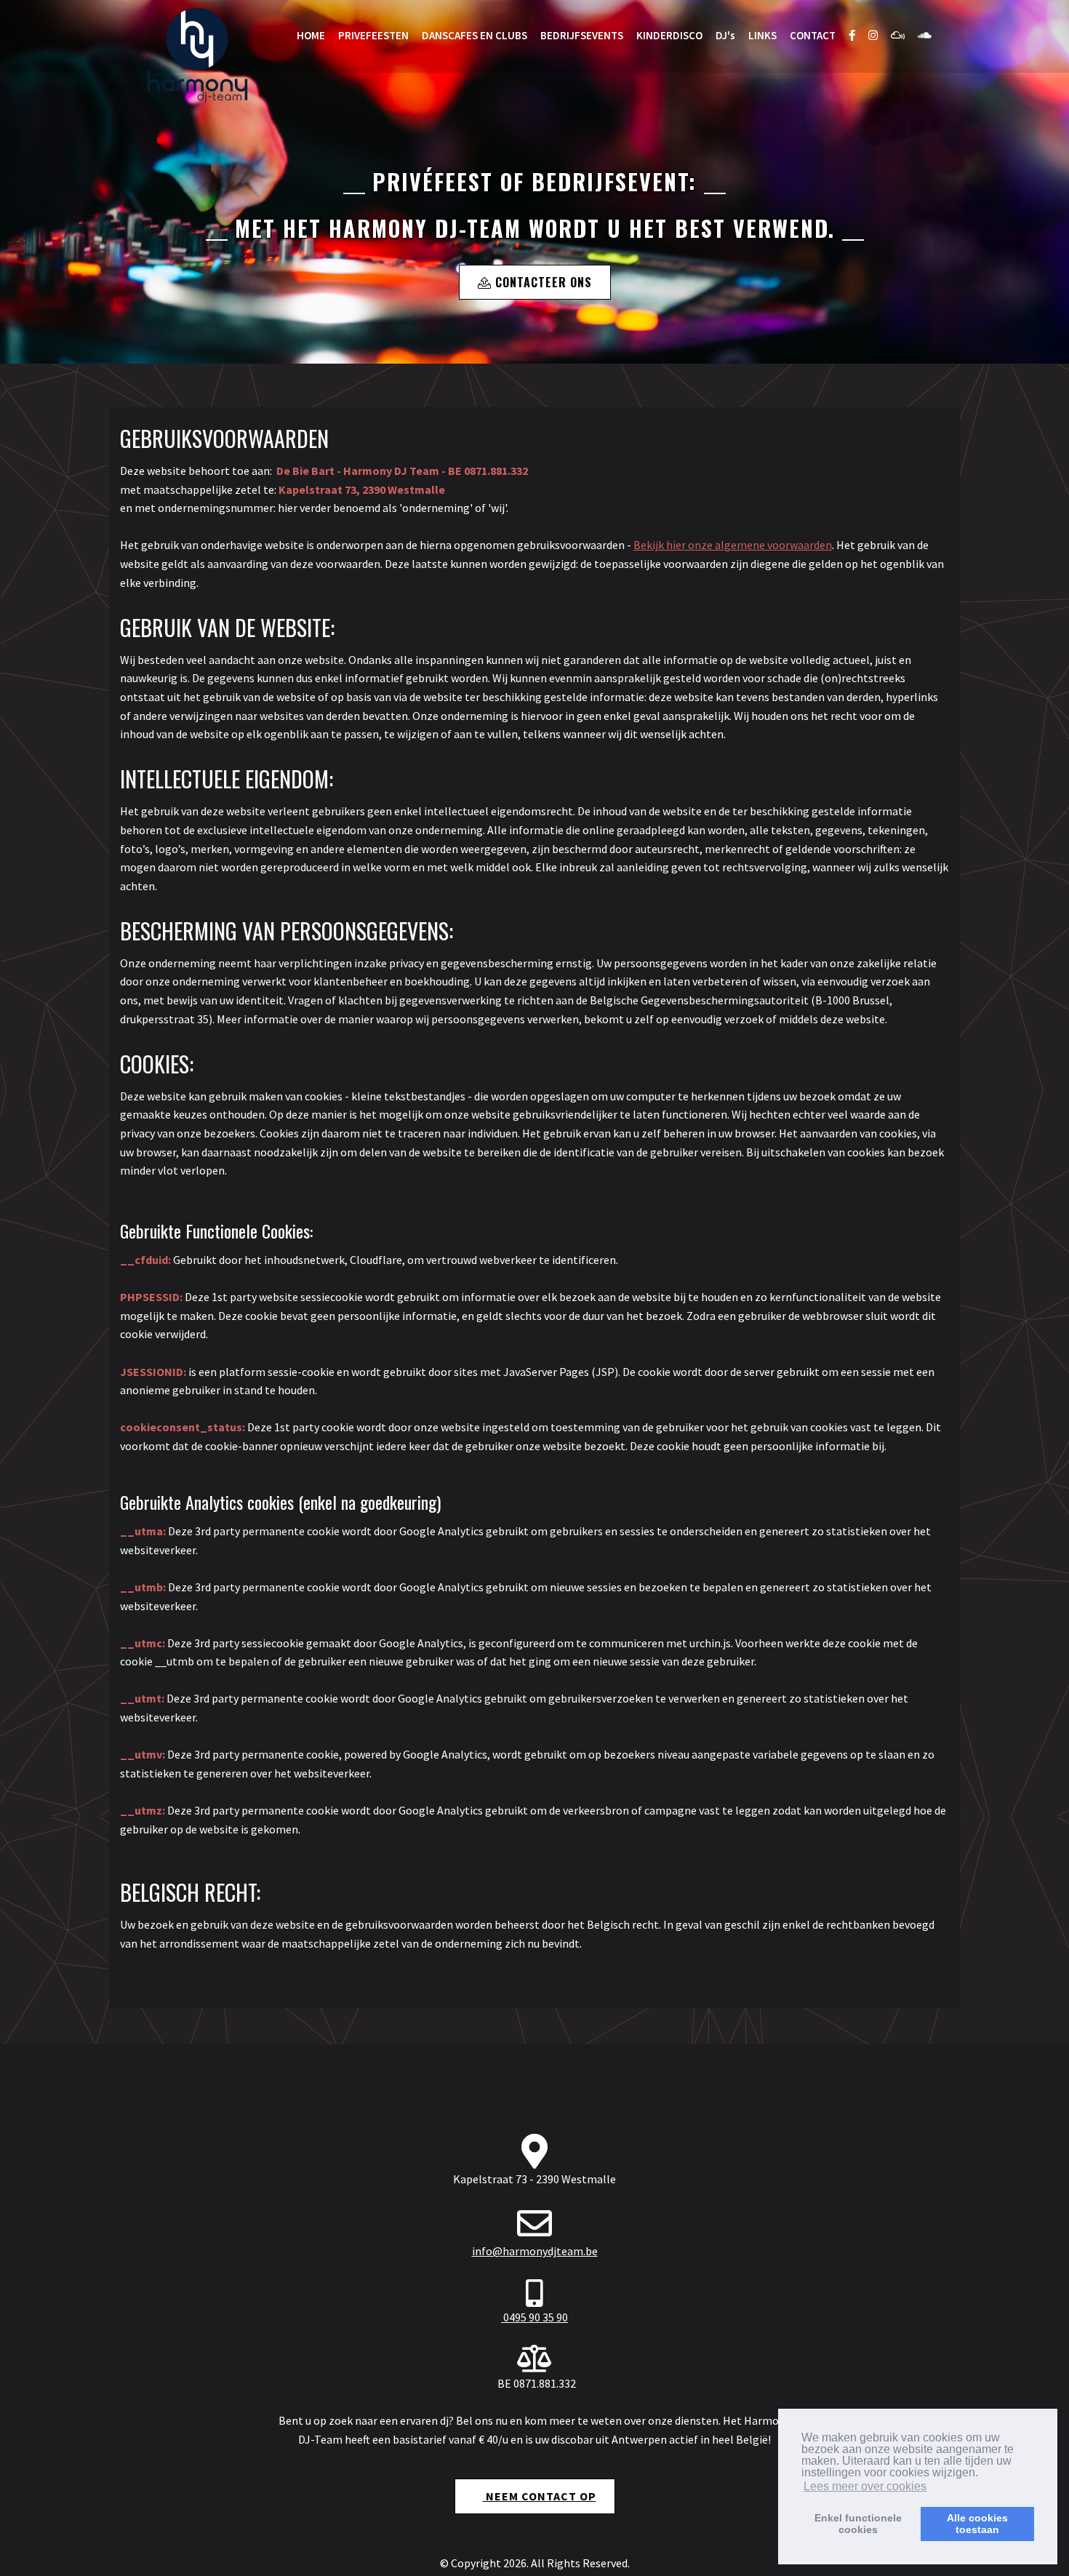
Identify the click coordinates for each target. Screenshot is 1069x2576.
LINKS (762, 35)
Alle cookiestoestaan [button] (977, 2524)
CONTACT (813, 35)
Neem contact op (540, 2496)
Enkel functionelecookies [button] (858, 2524)
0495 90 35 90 (534, 2317)
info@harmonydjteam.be (535, 2251)
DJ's (725, 35)
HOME (311, 35)
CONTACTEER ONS (542, 282)
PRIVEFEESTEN (373, 35)
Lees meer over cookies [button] (865, 2486)
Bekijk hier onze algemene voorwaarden (733, 545)
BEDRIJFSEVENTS (582, 35)
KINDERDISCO (669, 35)
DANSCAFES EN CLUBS (475, 35)
